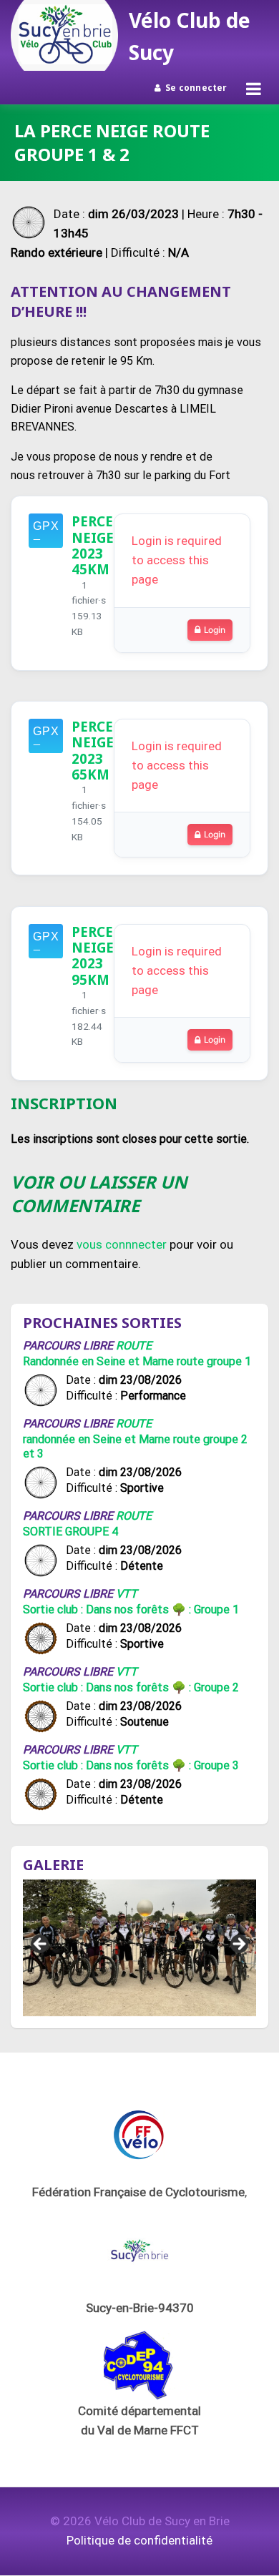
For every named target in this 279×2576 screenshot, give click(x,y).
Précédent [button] (41, 1945)
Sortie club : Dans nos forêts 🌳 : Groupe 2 (131, 1687)
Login (215, 630)
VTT (127, 1594)
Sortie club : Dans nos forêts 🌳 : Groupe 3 (131, 1765)
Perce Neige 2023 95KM (93, 955)
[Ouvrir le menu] (254, 89)
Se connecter (196, 88)
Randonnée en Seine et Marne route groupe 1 (137, 1361)
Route (134, 1346)
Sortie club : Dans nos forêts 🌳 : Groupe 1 (131, 1609)
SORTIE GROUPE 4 (70, 1532)
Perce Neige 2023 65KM (93, 750)
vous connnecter (122, 1244)
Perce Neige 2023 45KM (93, 545)
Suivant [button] (238, 1945)
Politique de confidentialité (139, 2540)
